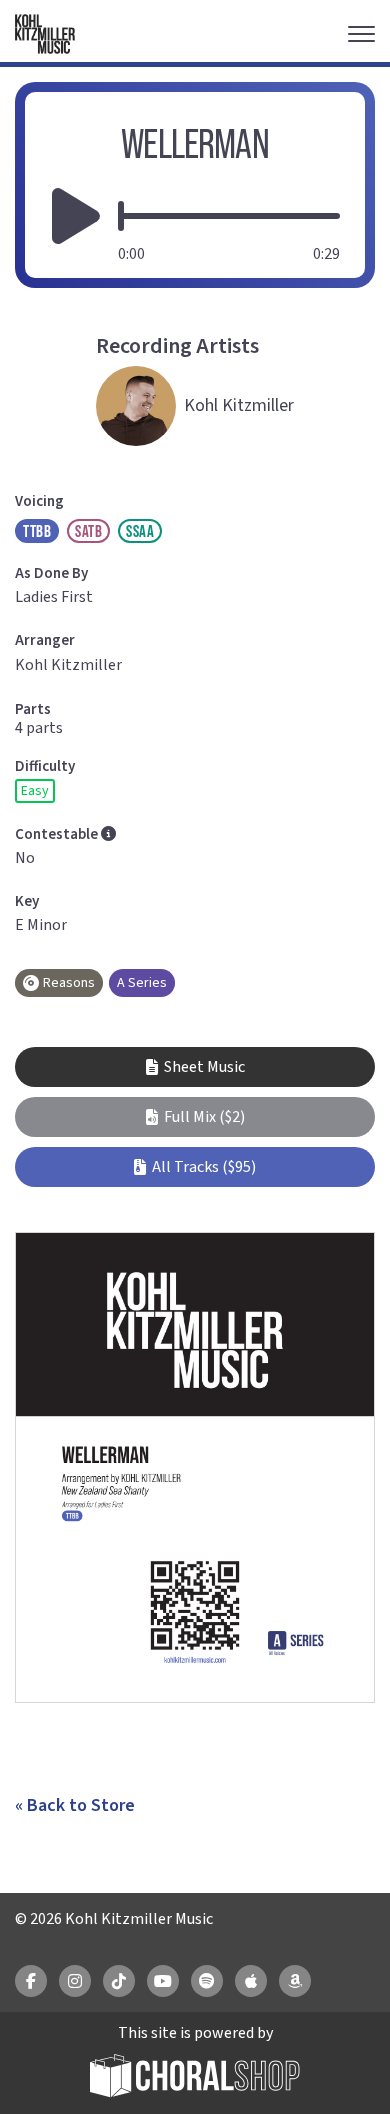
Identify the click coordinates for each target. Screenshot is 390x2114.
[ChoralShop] (195, 2078)
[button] (195, 1117)
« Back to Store (75, 1805)
